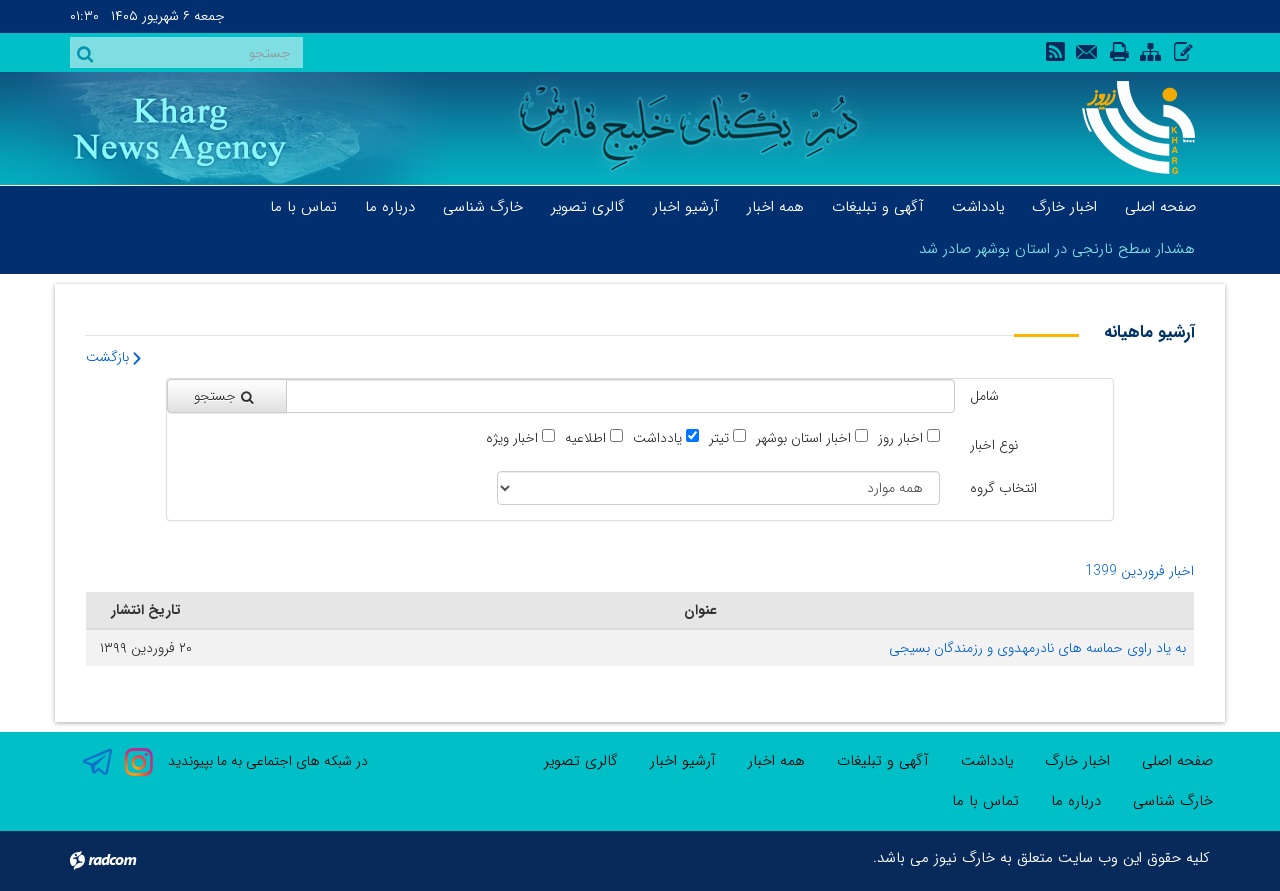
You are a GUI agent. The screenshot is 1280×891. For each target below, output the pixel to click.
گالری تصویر (581, 761)
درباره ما (1076, 801)
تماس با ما (985, 801)
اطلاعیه (585, 438)
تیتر (719, 438)
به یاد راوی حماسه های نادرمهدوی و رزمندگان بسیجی (1037, 648)
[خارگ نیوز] (1127, 127)
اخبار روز (900, 438)
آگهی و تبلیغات (883, 761)
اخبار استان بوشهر (803, 438)
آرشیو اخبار (683, 761)
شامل (984, 396)
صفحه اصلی (1177, 761)
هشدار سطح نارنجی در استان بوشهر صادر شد (1057, 249)
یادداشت (657, 438)
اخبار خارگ (1077, 761)
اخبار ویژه (512, 438)
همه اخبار (776, 761)
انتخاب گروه (1003, 488)
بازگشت (109, 357)
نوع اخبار (994, 445)
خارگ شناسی (1173, 801)
